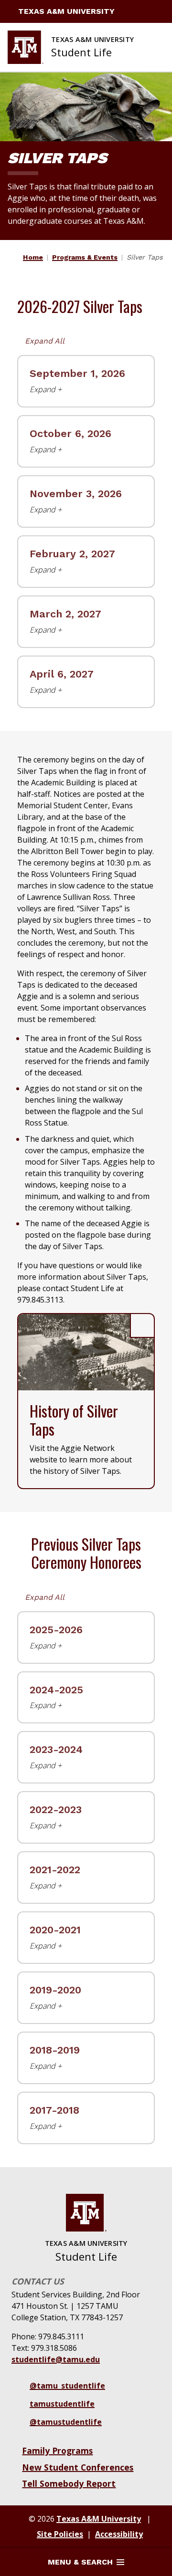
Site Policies (60, 2534)
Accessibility (119, 2534)
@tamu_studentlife (67, 2386)
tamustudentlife (62, 2404)
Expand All (45, 341)
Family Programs (57, 2451)
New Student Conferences (78, 2467)
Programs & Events (85, 257)
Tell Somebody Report (69, 2483)
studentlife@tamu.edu (56, 2359)
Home (33, 257)
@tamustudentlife (66, 2422)
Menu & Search (80, 2562)
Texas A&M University (66, 11)
